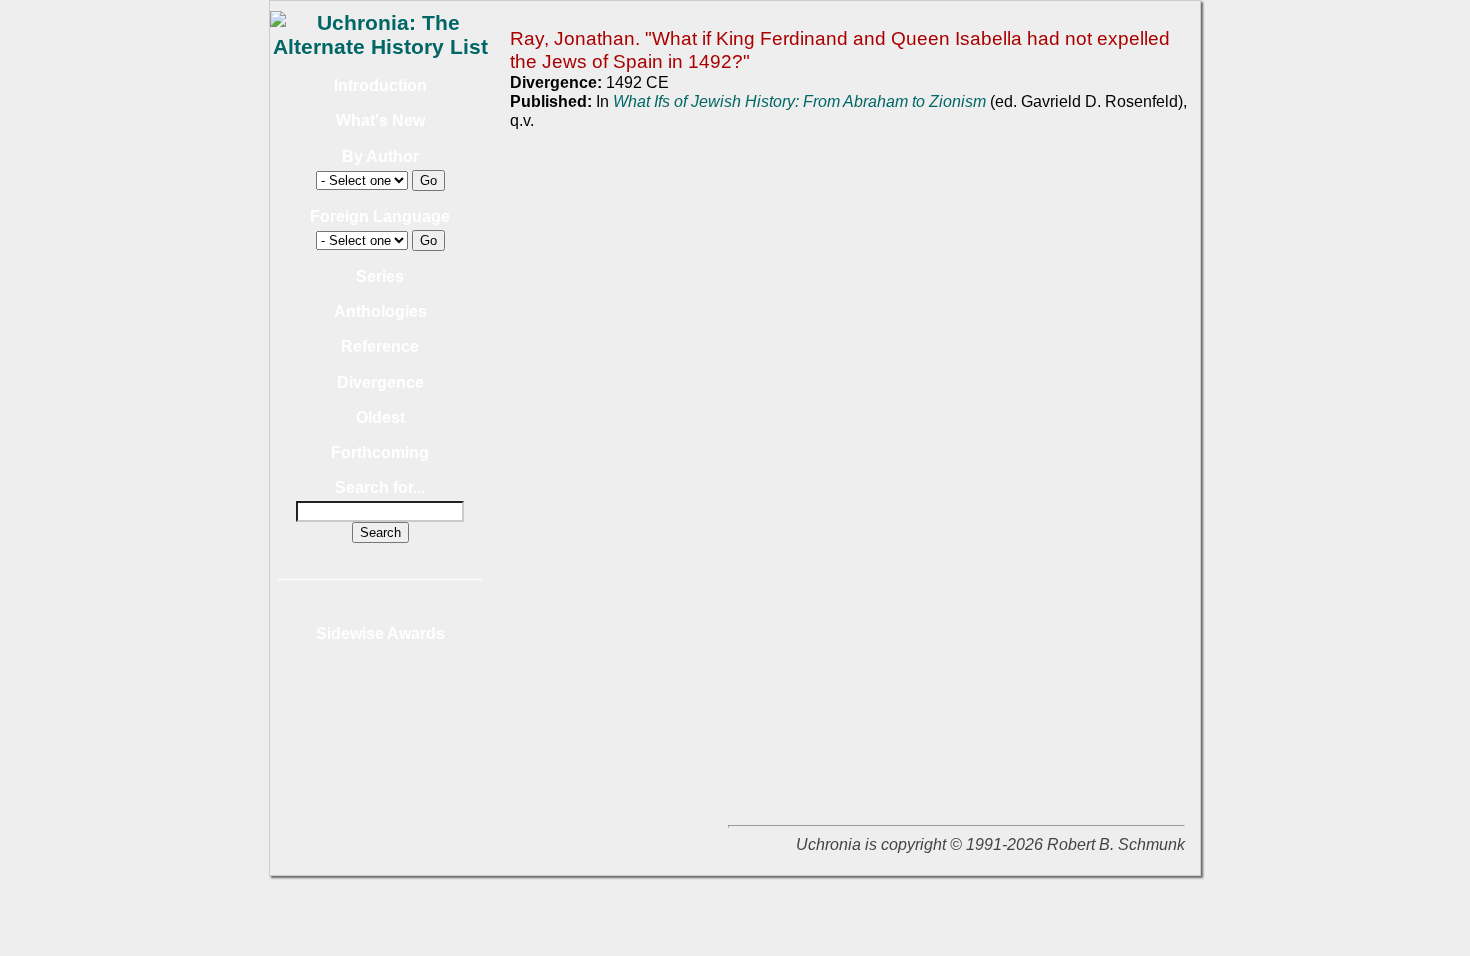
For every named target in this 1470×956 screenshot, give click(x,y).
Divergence (380, 382)
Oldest (380, 417)
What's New (380, 120)
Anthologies (380, 311)
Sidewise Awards (380, 633)
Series (380, 276)
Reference (380, 346)
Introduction (380, 85)
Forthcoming (380, 452)
